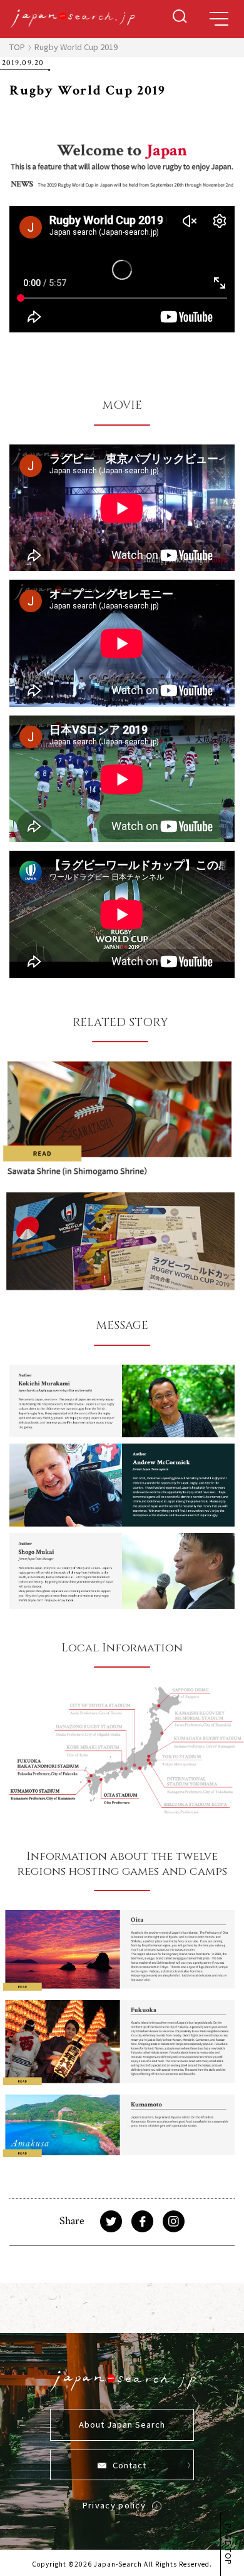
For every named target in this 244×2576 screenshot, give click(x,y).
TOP (17, 47)
